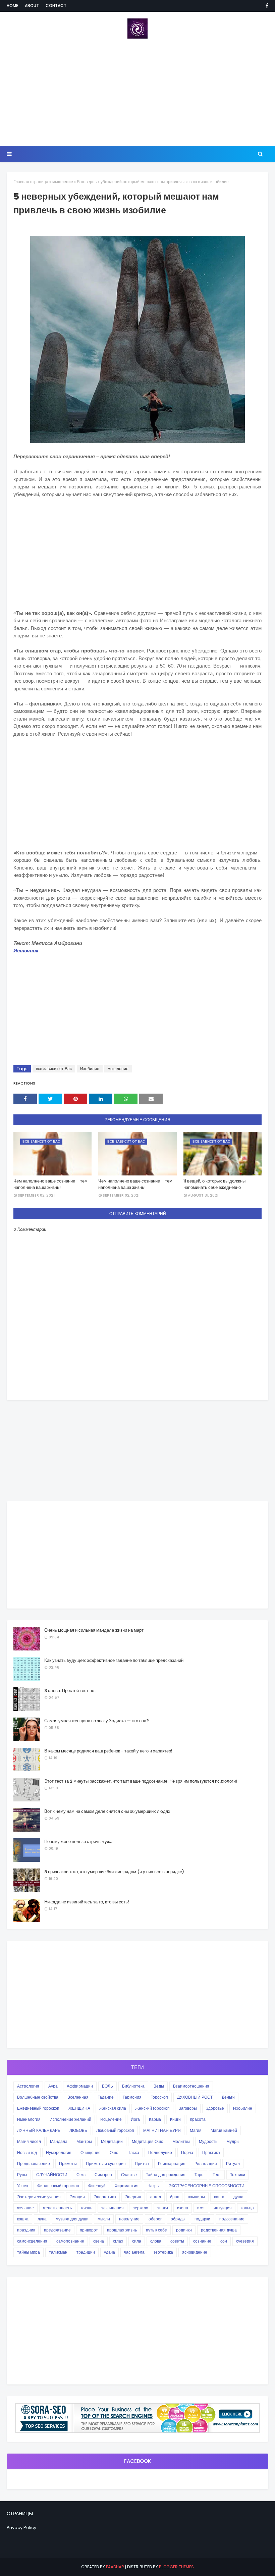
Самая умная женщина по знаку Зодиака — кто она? (97, 1721)
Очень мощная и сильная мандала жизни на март (94, 1630)
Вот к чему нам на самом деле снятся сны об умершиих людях (107, 1811)
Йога (135, 2119)
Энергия (133, 2197)
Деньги (228, 2097)
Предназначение (34, 2164)
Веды (159, 2086)
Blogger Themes (176, 2567)
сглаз (118, 2241)
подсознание (232, 2219)
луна (42, 2219)
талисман (58, 2252)
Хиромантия (127, 2186)
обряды (178, 2219)
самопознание (70, 2241)
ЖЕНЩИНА (79, 2108)
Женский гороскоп (152, 2108)
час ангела (134, 2252)
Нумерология (59, 2152)
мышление (63, 182)
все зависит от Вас (54, 1069)
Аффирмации (80, 2086)
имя (201, 2208)
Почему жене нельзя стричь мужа (78, 1842)
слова (156, 2241)
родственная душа (219, 2230)
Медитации (112, 2141)
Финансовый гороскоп (58, 2186)
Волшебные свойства (38, 2097)
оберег (155, 2219)
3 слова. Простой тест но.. (70, 1691)
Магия (196, 2130)
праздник (26, 2230)
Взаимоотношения (191, 2086)
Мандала (59, 2141)
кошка (23, 2219)
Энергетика (105, 2197)
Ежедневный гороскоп (38, 2108)
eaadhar (115, 2567)
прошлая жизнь (122, 2230)
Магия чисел (29, 2141)
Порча (187, 2152)
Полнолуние (160, 2152)
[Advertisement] (137, 92)
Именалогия (29, 2119)
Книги (175, 2119)
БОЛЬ (107, 2086)
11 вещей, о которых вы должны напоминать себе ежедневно (214, 1184)
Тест (217, 2175)
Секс (81, 2175)
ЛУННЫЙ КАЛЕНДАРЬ (39, 2130)
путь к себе (156, 2230)
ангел (156, 2197)
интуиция (223, 2208)
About (32, 6)
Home (12, 6)
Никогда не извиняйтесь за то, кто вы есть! (87, 1902)
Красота (198, 2119)
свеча (99, 2241)
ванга (219, 2197)
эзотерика (163, 2252)
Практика (211, 2152)
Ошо (114, 2152)
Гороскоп (159, 2097)
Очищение (91, 2152)
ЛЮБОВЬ (78, 2130)
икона (183, 2208)
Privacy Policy (21, 2528)
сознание (202, 2241)
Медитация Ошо (148, 2141)
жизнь (87, 2208)
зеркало (141, 2208)
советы (177, 2241)
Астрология (28, 2086)
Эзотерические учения (39, 2197)
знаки (163, 2208)
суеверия (245, 2241)
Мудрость (208, 2141)
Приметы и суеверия (106, 2164)
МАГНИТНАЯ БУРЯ (162, 2130)
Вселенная (78, 2097)
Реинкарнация (172, 2164)
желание (25, 2208)
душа (238, 2197)
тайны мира (29, 2252)
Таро (199, 2175)
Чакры (154, 2186)
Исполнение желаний (70, 2119)
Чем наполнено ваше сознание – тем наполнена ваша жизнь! (50, 1184)
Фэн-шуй (97, 2186)
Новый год (27, 2152)
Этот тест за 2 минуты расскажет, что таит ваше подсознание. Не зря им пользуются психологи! (141, 1781)
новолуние (129, 2219)
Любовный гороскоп (115, 2130)
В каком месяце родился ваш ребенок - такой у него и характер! (108, 1751)
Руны (22, 2175)
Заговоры (188, 2108)
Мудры (233, 2141)
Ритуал (233, 2164)
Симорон (103, 2175)
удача (109, 2252)
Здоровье (215, 2108)
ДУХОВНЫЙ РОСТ (195, 2097)
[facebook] (266, 6)
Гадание (106, 2097)
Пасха (133, 2152)
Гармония (132, 2097)
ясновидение (195, 2252)
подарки (202, 2219)
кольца (247, 2208)
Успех (23, 2186)
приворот (89, 2230)
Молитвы (181, 2141)
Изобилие (90, 1069)
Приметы (68, 2164)
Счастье (129, 2175)
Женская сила (113, 2108)
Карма (155, 2119)
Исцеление (111, 2119)
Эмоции (77, 2197)
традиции (86, 2252)
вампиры (196, 2197)
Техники (238, 2175)
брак (174, 2197)
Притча (142, 2164)
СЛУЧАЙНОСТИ (52, 2175)
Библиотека (133, 2086)
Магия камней (224, 2130)
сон (224, 2241)
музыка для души (72, 2219)
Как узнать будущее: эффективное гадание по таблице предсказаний (114, 1660)
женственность (57, 2208)
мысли (104, 2219)
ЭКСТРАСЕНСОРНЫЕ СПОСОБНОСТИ (207, 2186)
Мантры (84, 2141)
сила (137, 2241)
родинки (184, 2230)
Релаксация (206, 2164)
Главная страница (31, 182)
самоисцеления (32, 2241)
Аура (53, 2086)
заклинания (113, 2208)
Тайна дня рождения (166, 2175)
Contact (56, 6)
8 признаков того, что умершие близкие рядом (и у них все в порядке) (114, 1872)
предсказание (57, 2230)
